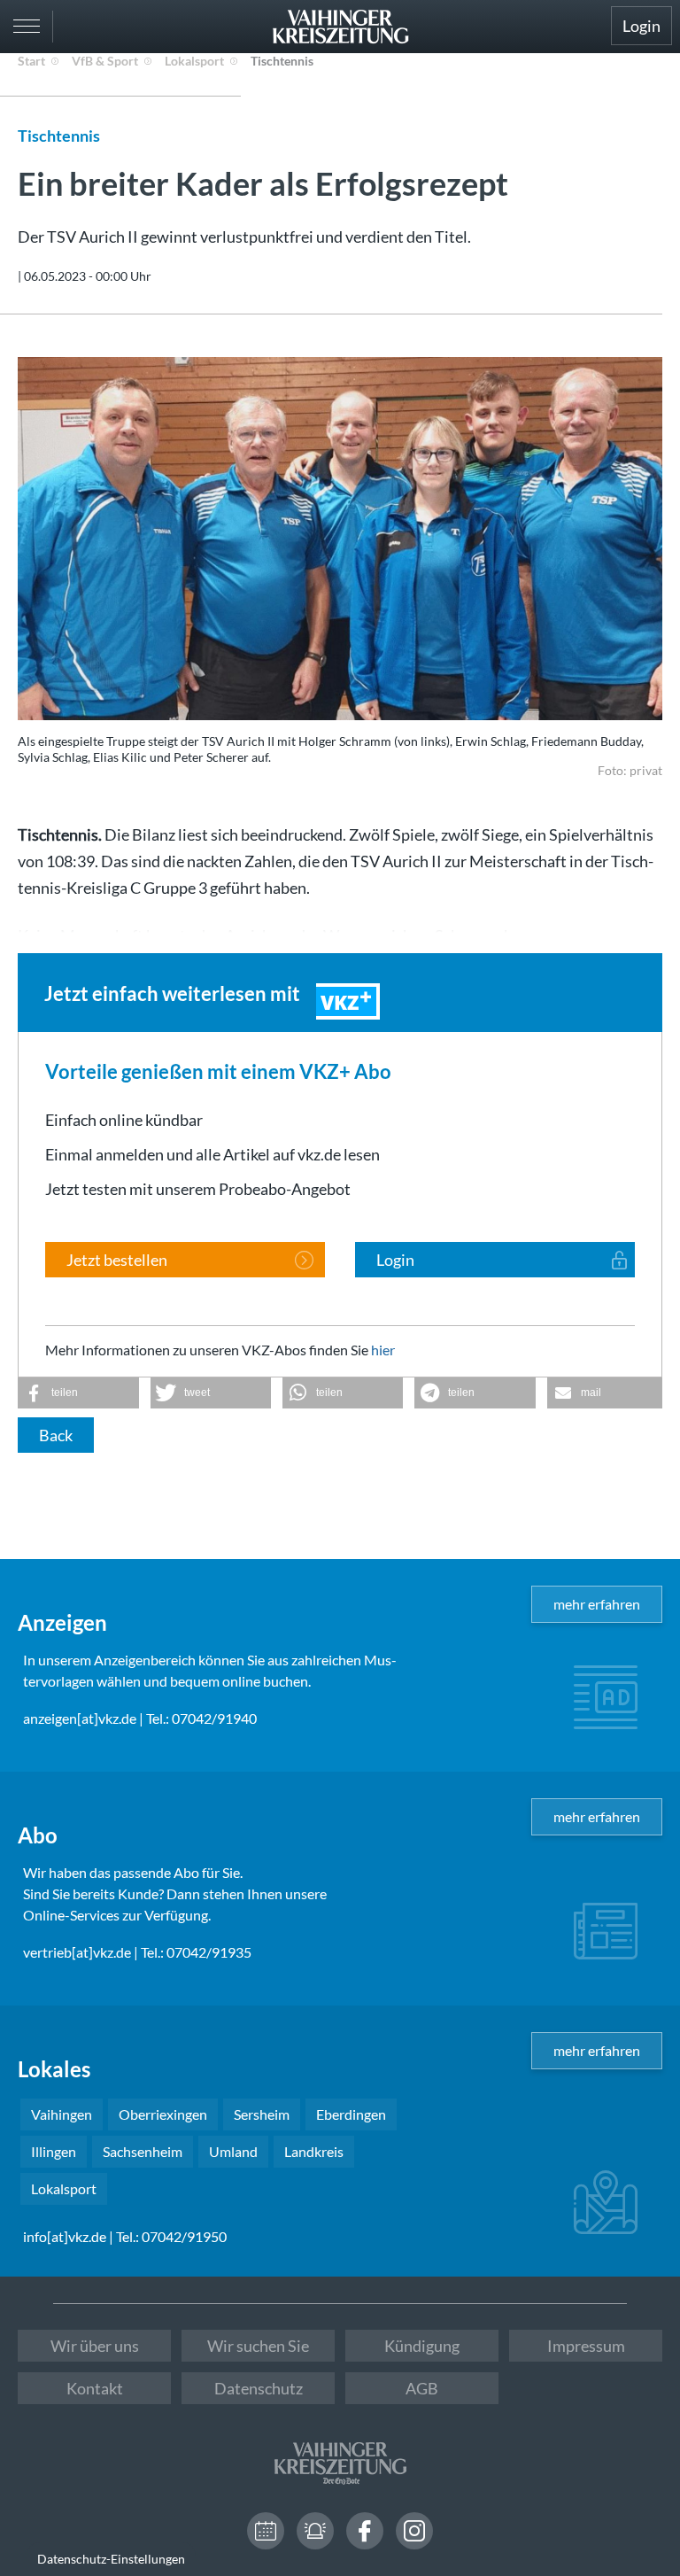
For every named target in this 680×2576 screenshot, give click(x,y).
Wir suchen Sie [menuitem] (258, 2346)
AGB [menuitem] (422, 2388)
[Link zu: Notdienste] (315, 2531)
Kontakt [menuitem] (95, 2388)
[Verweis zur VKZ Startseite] (340, 27)
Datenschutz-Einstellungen (111, 2559)
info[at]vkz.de (65, 2236)
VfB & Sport (105, 61)
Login (641, 26)
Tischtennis (282, 61)
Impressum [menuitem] (586, 2346)
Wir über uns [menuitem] (95, 2346)
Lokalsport (194, 61)
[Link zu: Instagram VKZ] (414, 2531)
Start (31, 61)
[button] (78, 1393)
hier (383, 1350)
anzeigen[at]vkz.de (80, 1718)
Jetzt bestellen (117, 1260)
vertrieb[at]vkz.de (77, 1952)
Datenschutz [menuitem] (259, 2388)
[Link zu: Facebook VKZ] (365, 2531)
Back (56, 1435)
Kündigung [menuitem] (422, 2346)
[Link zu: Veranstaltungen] (266, 2531)
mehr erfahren (597, 1604)
